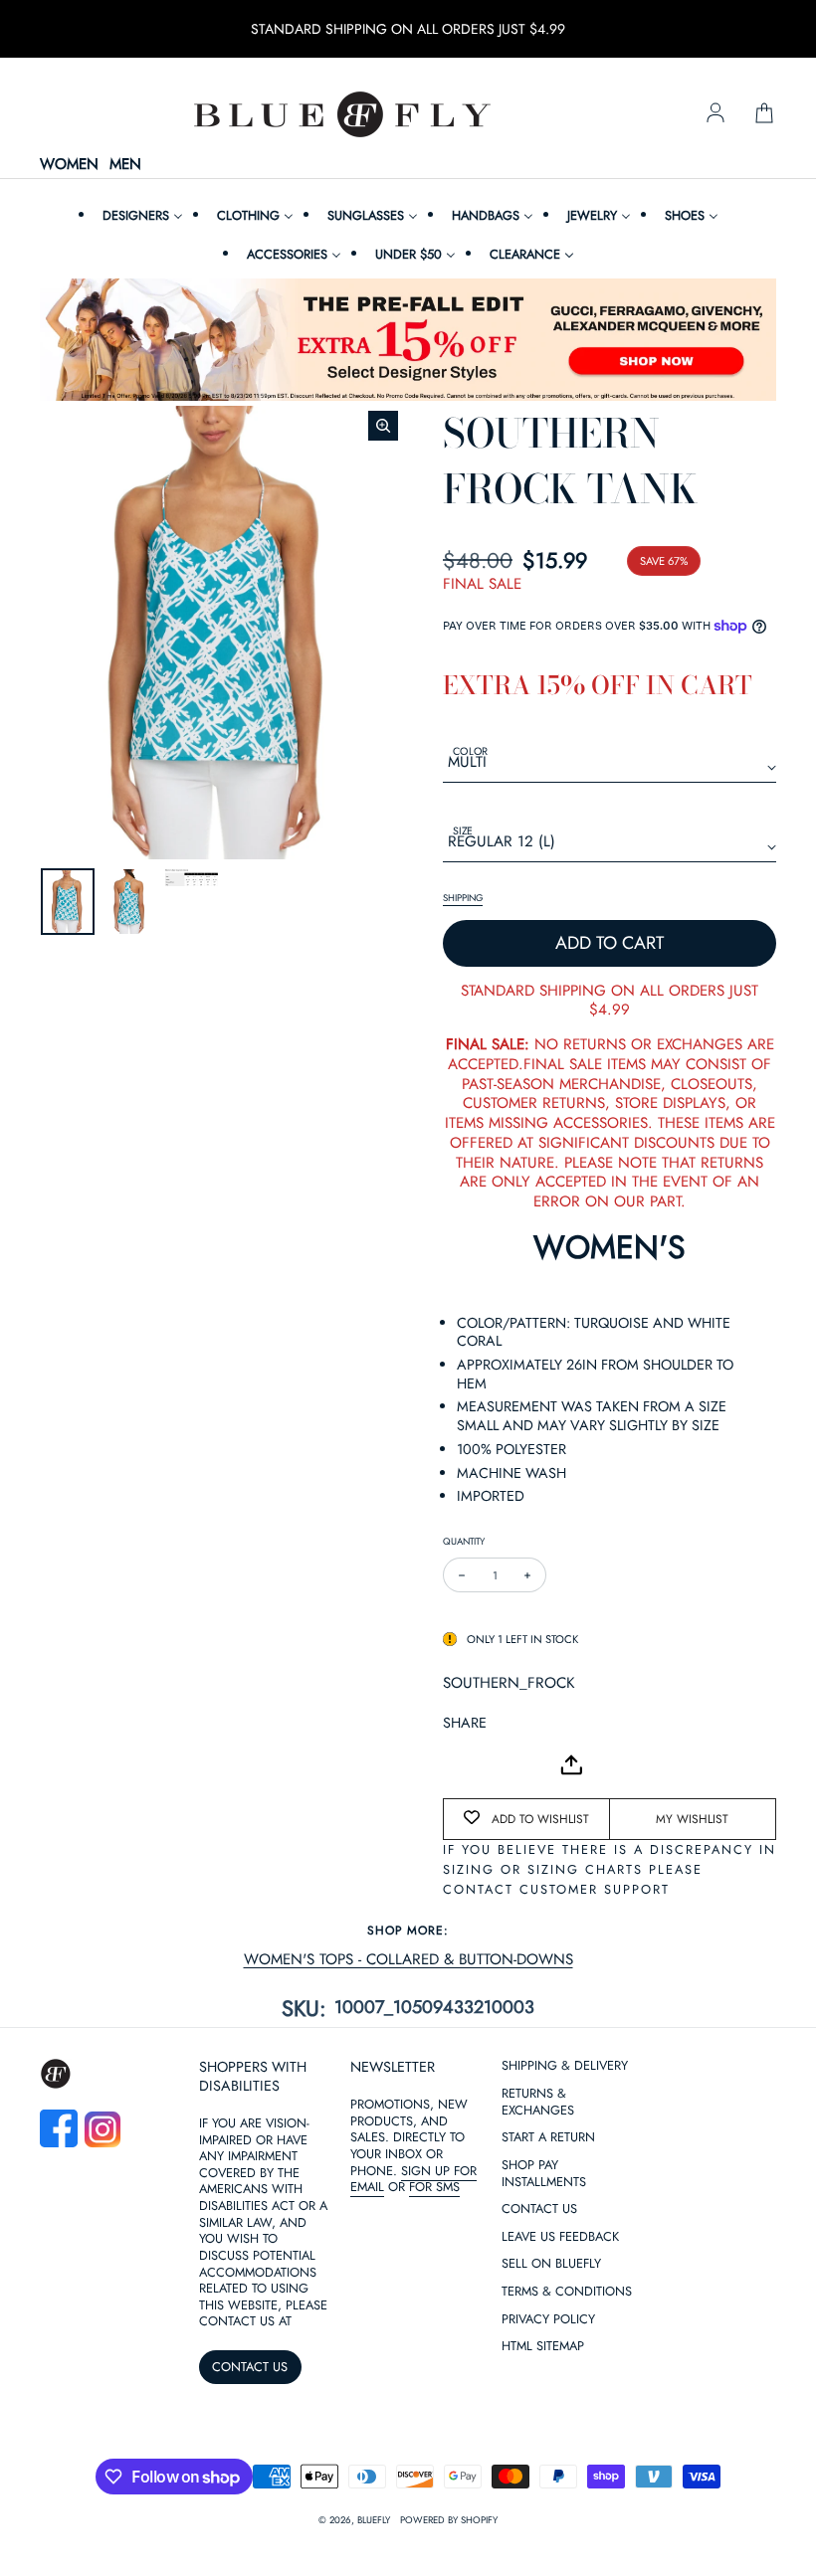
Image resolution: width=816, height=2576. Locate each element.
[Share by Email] (459, 1765)
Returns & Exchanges (538, 2296)
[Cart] (764, 114)
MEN (125, 165)
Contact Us (539, 2402)
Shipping (463, 898)
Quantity (464, 1541)
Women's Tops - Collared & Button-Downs (408, 1960)
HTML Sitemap (543, 2540)
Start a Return (548, 2331)
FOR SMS (434, 2380)
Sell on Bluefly (551, 2457)
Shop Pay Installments (544, 2367)
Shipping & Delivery (565, 2259)
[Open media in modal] (383, 426)
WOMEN (69, 165)
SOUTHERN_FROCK (509, 1683)
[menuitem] (140, 215)
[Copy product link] (503, 1765)
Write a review (408, 2155)
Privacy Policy (548, 2513)
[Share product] (571, 1765)
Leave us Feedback (560, 2430)
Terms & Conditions (567, 2485)
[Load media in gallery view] (68, 902)
